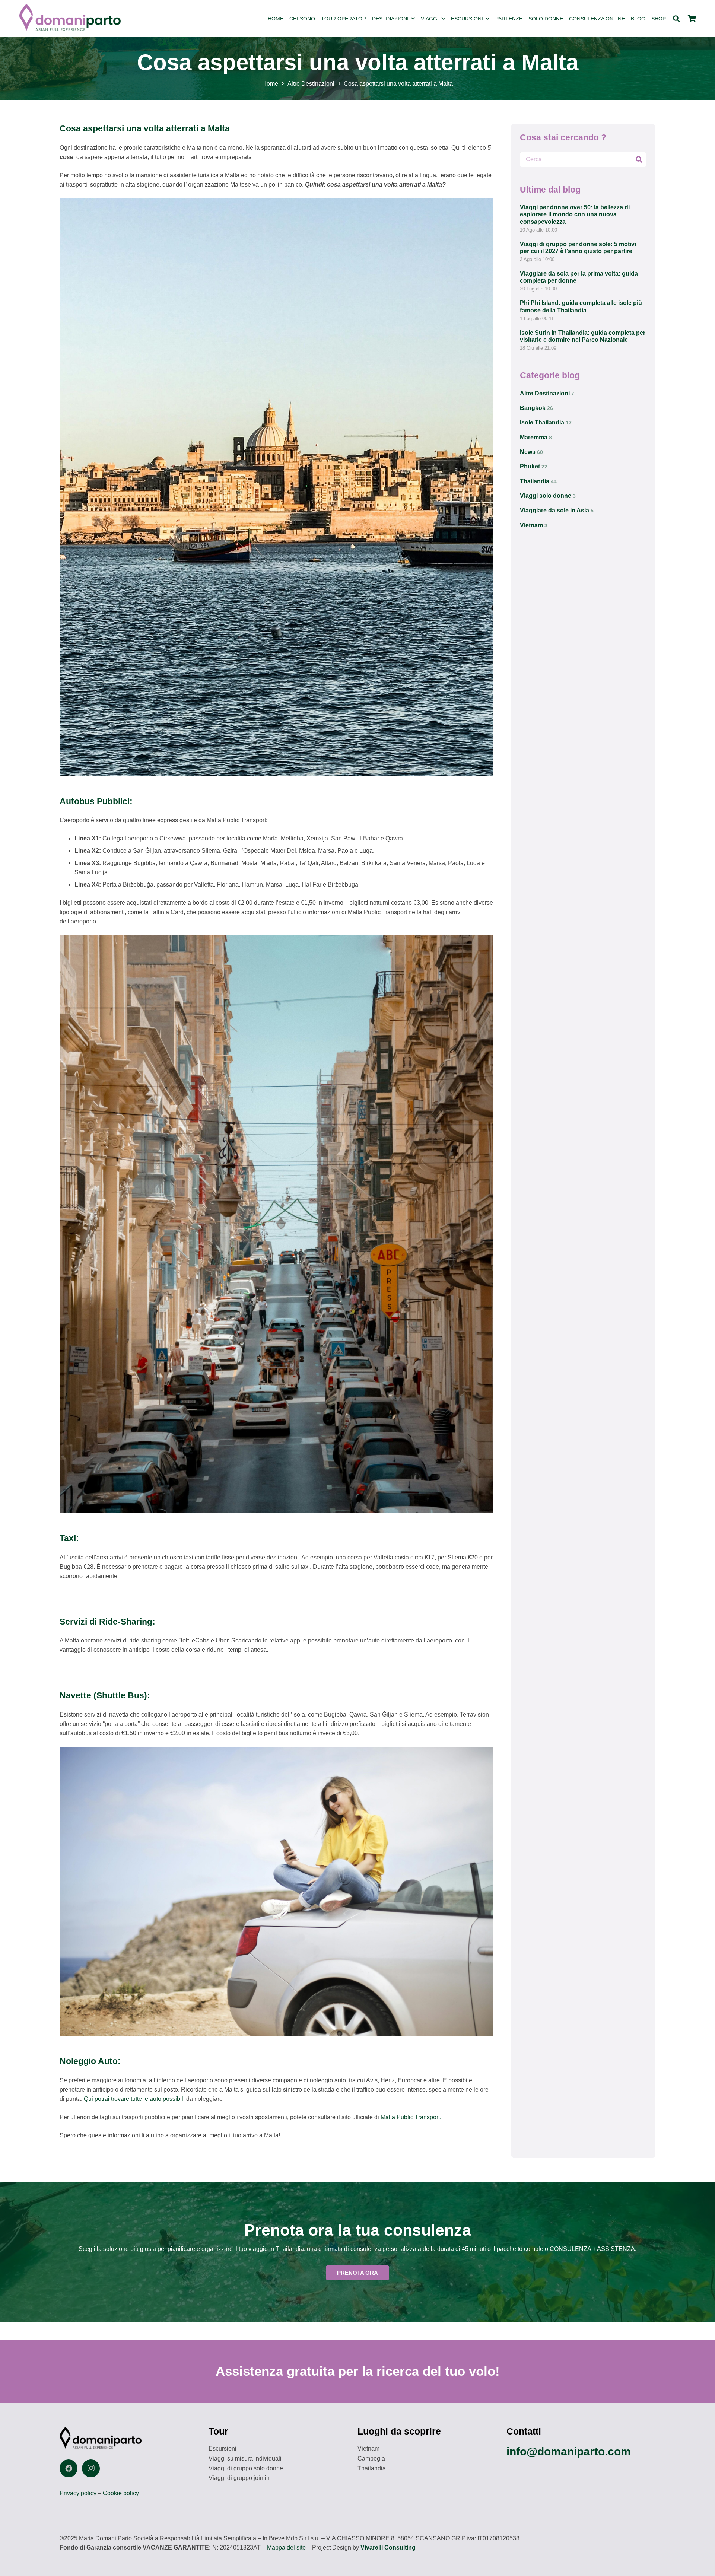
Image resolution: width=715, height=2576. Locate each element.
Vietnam (534, 525)
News (531, 452)
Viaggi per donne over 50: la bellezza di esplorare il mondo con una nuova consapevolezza (575, 214)
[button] (413, 19)
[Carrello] (692, 19)
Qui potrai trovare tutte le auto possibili (135, 2099)
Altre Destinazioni (547, 393)
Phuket (534, 466)
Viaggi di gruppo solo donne (246, 2468)
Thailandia (538, 481)
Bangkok (536, 408)
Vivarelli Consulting (388, 2548)
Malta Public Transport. (411, 2117)
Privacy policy (78, 2493)
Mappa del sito (286, 2548)
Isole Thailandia (546, 422)
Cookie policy (121, 2493)
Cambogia (371, 2459)
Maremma (536, 437)
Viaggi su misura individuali (245, 2459)
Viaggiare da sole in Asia (557, 510)
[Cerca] (639, 159)
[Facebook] (69, 2468)
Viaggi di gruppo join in (239, 2478)
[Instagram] (91, 2468)
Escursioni (223, 2448)
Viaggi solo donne (548, 496)
